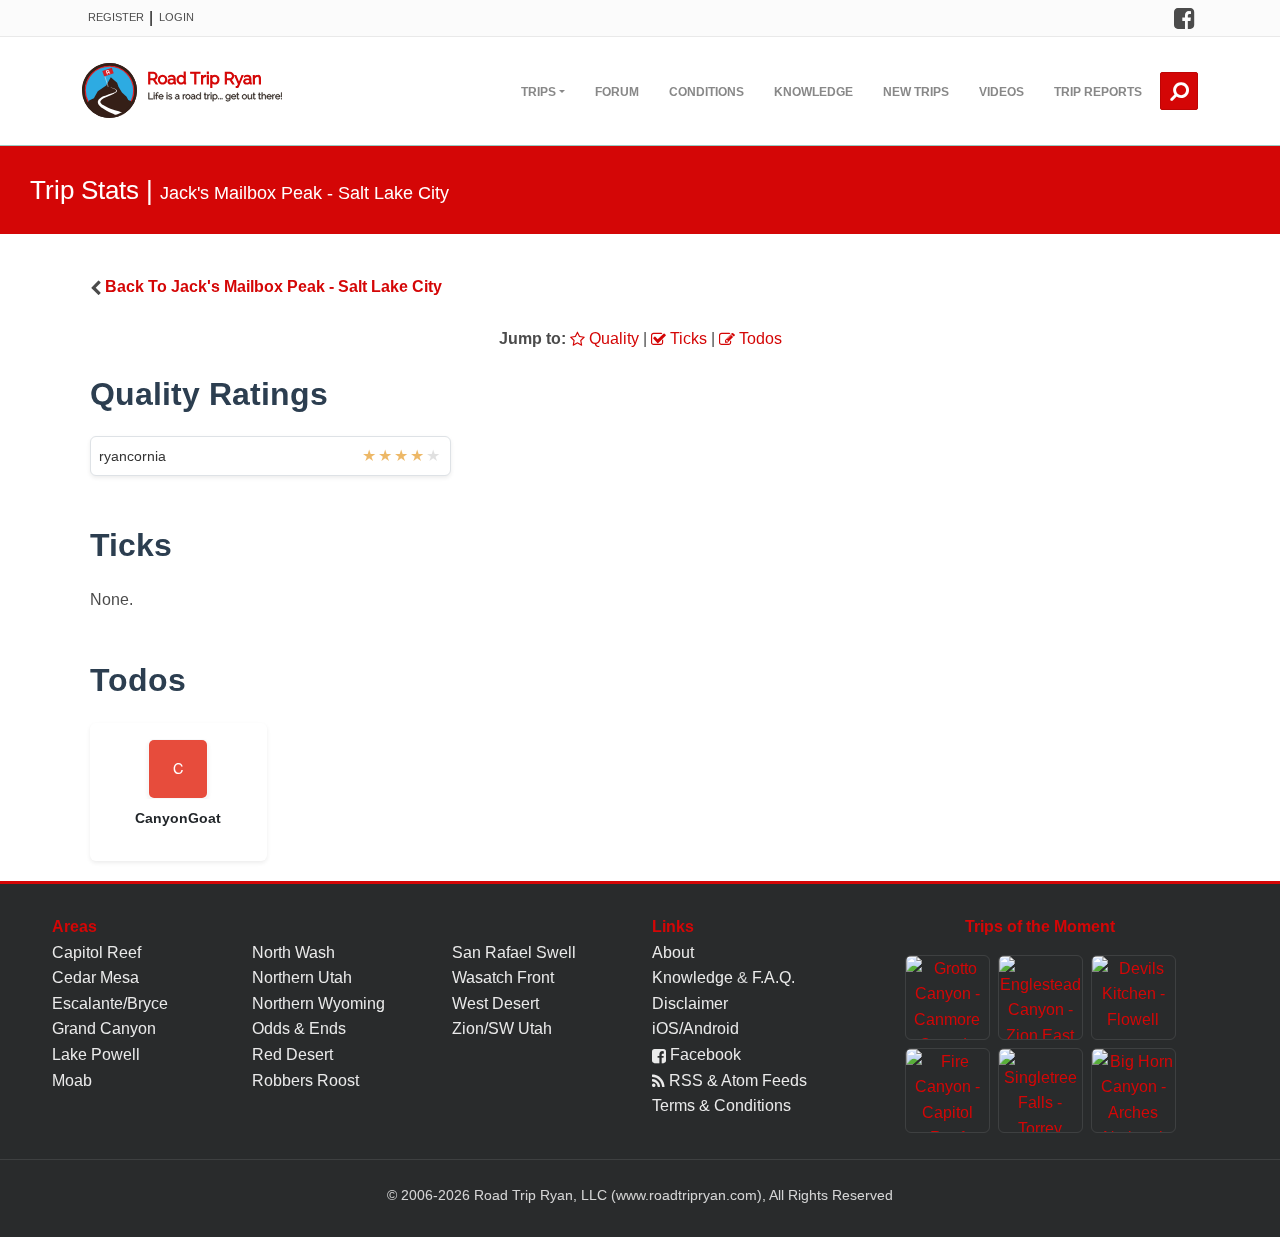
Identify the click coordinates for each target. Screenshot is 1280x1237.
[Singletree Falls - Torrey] (1040, 1090)
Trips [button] (538, 92)
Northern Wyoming (318, 1003)
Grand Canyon (104, 1028)
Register (116, 17)
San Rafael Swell (514, 952)
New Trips (916, 92)
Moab (72, 1080)
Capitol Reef (96, 952)
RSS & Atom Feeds (736, 1080)
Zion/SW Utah (502, 1028)
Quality (612, 338)
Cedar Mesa (95, 977)
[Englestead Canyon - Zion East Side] (1040, 997)
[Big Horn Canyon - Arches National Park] (1133, 1090)
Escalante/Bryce (110, 1003)
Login (176, 17)
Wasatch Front (503, 977)
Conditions (706, 92)
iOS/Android (695, 1028)
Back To (273, 286)
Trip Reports (1098, 92)
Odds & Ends (299, 1028)
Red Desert (292, 1054)
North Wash (293, 952)
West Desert (495, 1003)
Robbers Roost (305, 1080)
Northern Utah (302, 977)
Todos (758, 338)
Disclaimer (690, 1003)
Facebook (703, 1054)
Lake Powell (96, 1054)
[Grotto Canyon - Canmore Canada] (947, 997)
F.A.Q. (773, 977)
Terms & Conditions (721, 1105)
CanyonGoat (178, 818)
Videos (1001, 92)
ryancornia (132, 456)
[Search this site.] (1179, 91)
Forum (617, 92)
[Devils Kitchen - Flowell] (1133, 997)
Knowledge (813, 92)
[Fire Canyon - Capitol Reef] (947, 1090)
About (673, 952)
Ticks (686, 338)
